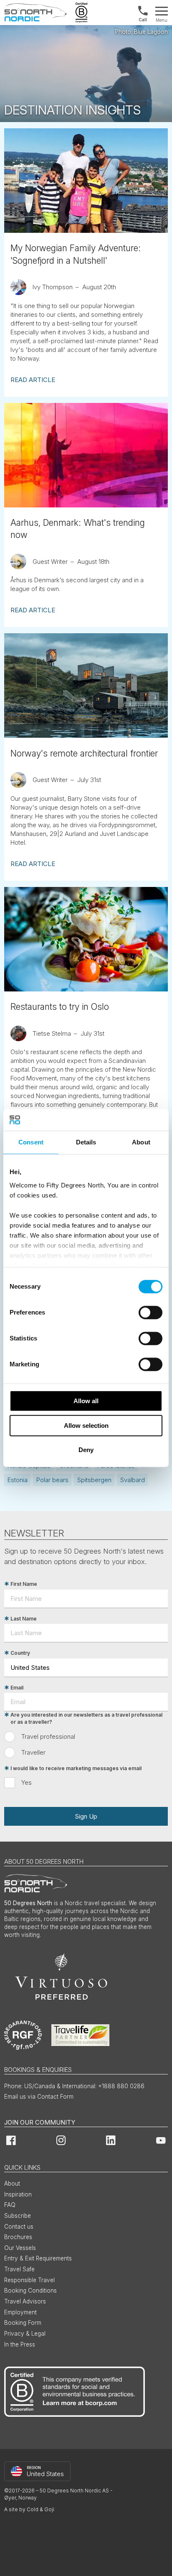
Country (20, 1653)
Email (17, 1688)
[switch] (150, 1312)
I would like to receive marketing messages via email (76, 1768)
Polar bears (52, 1480)
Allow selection (86, 1426)
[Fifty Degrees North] (35, 13)
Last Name (24, 1619)
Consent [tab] (31, 1142)
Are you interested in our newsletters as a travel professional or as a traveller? (86, 1719)
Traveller (33, 1752)
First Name (24, 1584)
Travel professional (48, 1736)
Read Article (33, 380)
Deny (86, 1450)
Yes (27, 1782)
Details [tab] (86, 1142)
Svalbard (133, 1480)
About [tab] (141, 1142)
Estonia (18, 1480)
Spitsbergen (94, 1480)
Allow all (86, 1401)
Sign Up (86, 1816)
